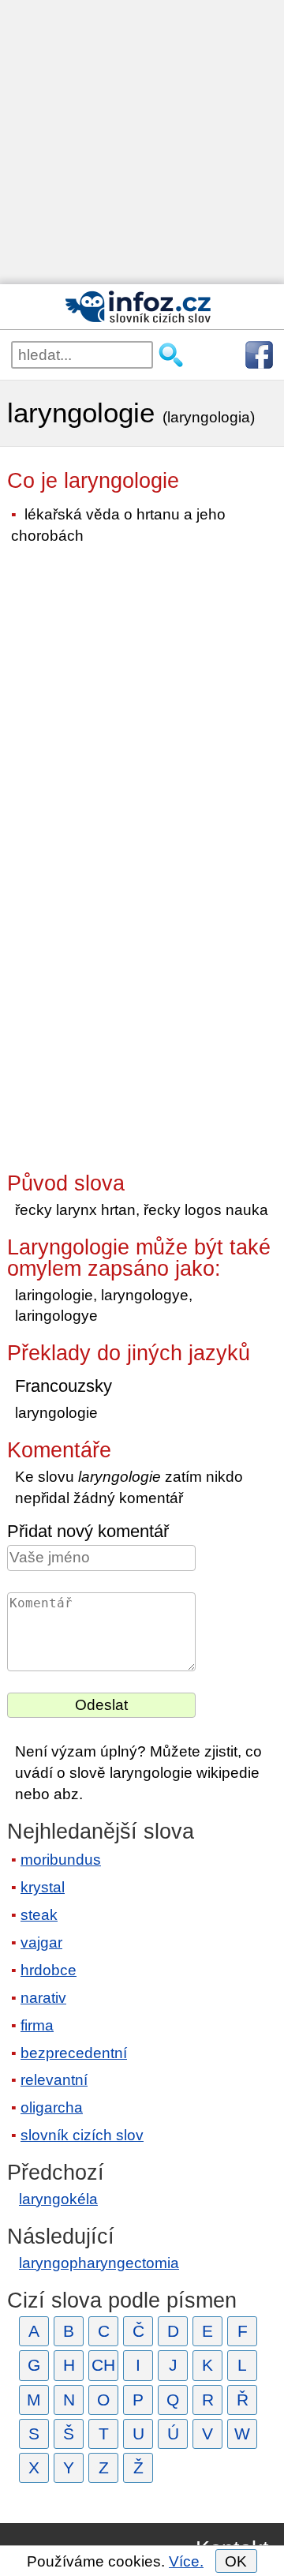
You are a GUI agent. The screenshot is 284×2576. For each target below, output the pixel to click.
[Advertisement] (142, 142)
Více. (186, 2561)
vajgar (41, 1942)
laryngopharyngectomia (99, 2263)
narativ (43, 1998)
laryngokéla (58, 2199)
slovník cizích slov (82, 2135)
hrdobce (49, 1970)
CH (103, 2365)
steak (39, 1915)
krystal (43, 1887)
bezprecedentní (74, 2053)
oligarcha (52, 2107)
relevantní (54, 2080)
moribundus (61, 1860)
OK (236, 2561)
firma (37, 2025)
